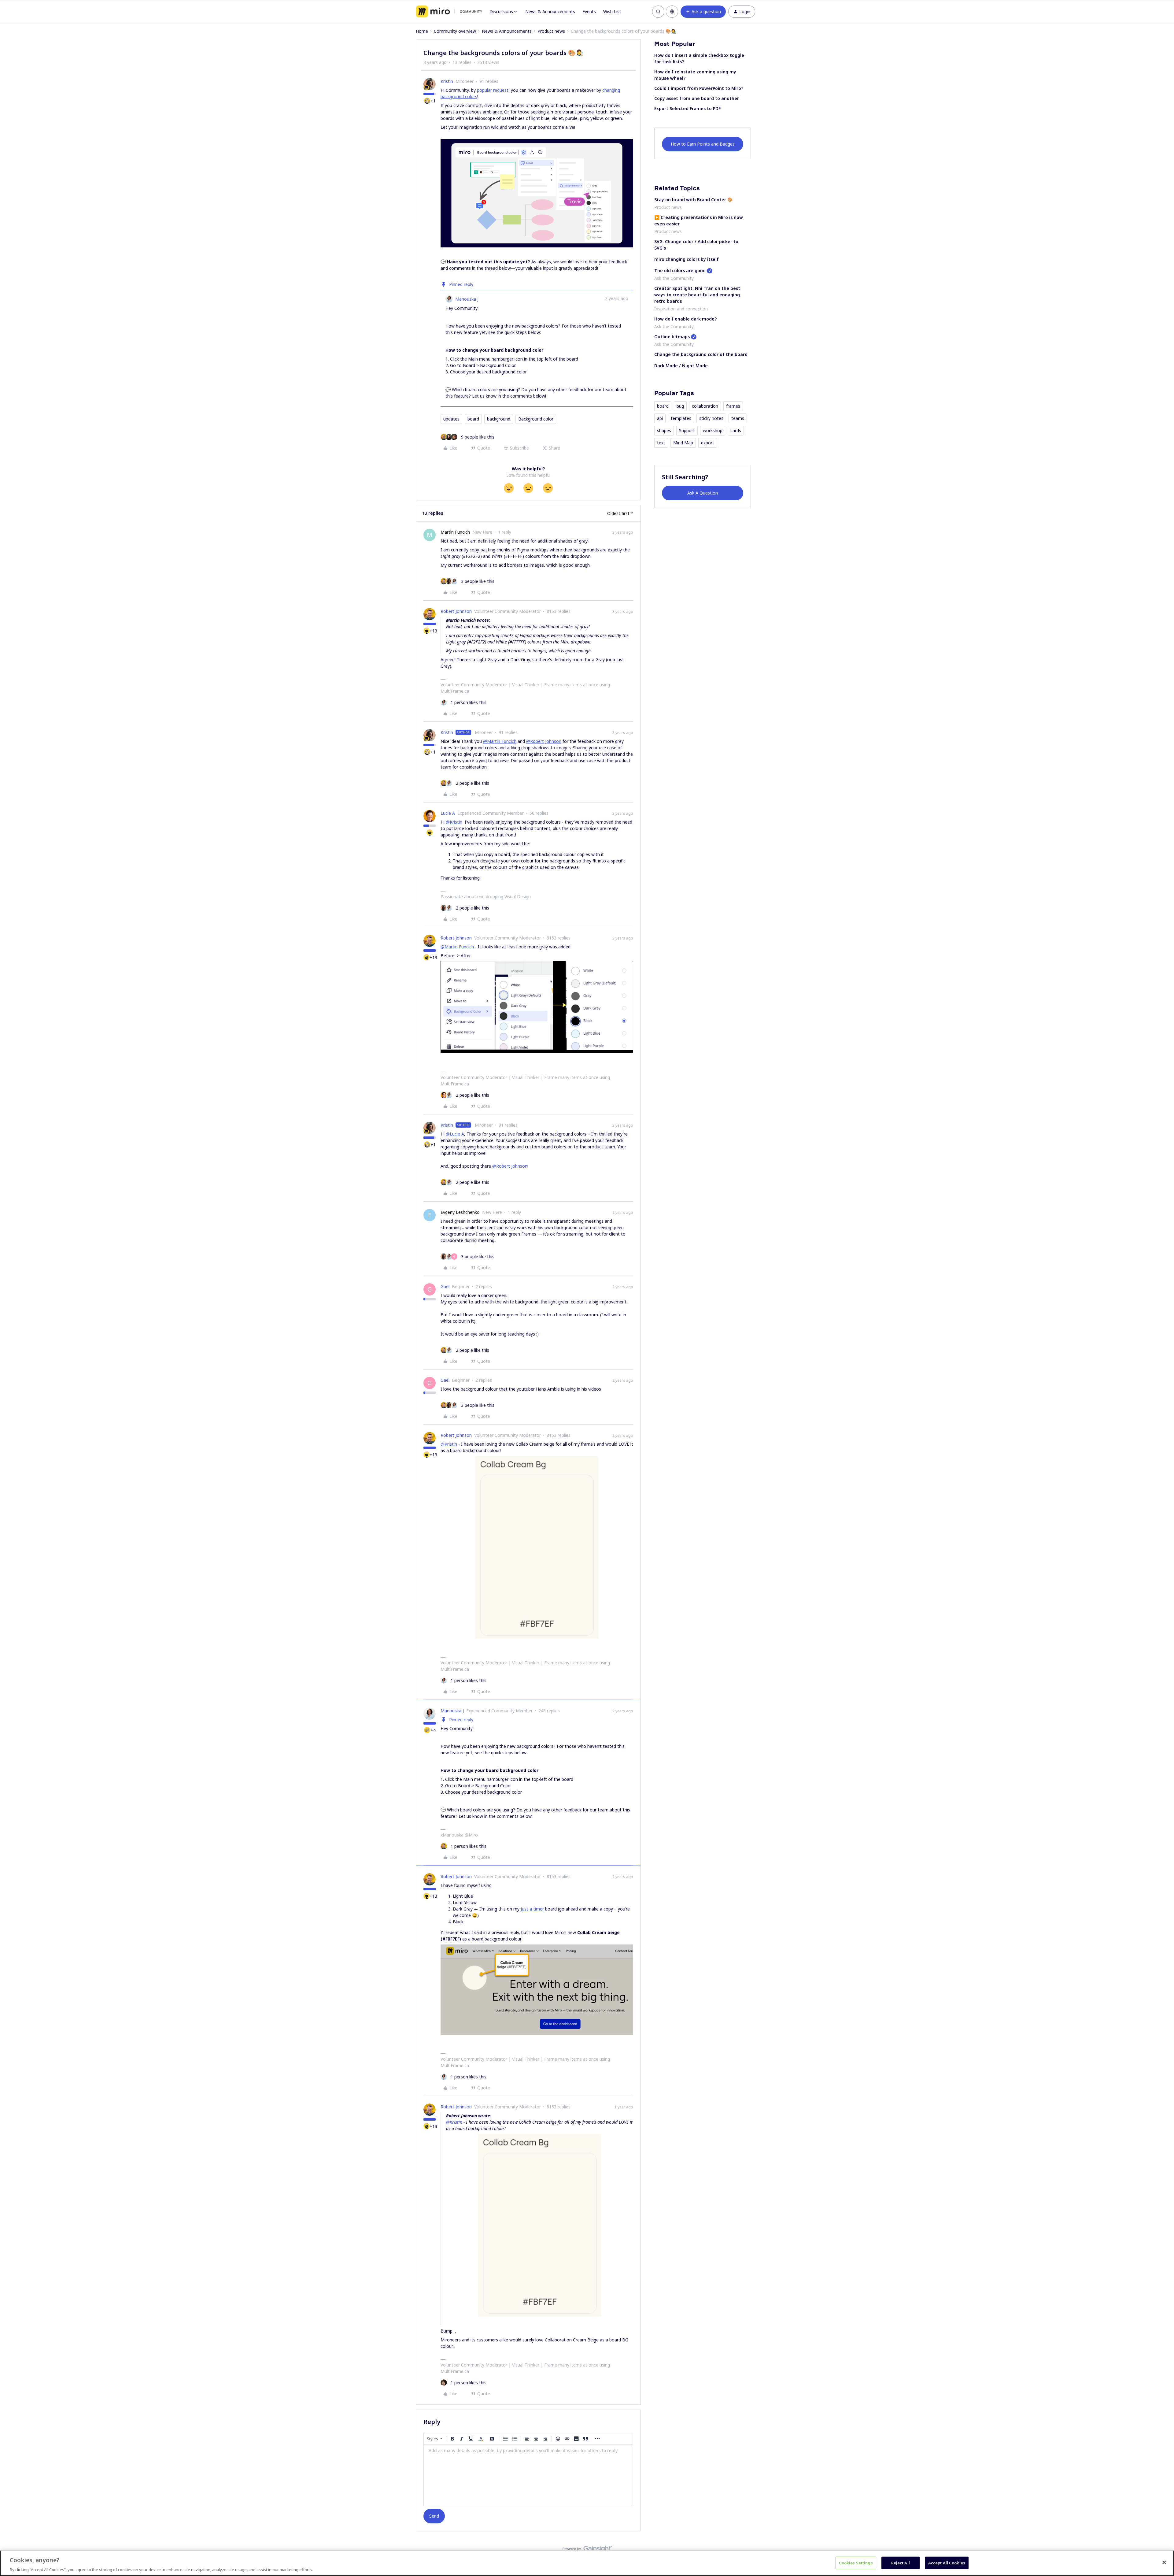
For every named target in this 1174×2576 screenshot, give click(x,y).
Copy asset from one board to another (697, 98)
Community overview (455, 31)
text (661, 443)
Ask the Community (674, 278)
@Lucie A (455, 1134)
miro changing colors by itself (687, 259)
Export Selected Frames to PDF (687, 108)
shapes (664, 430)
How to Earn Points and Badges (703, 144)
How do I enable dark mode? (685, 319)
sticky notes (711, 418)
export (708, 443)
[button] (703, 12)
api (660, 418)
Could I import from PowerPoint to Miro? (699, 88)
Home (422, 31)
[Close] (1164, 2562)
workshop (713, 430)
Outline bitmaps (672, 337)
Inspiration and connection (681, 309)
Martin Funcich (455, 532)
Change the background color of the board (701, 354)
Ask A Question (703, 493)
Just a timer (532, 1909)
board (473, 419)
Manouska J (467, 299)
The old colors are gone (680, 271)
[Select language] (672, 12)
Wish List (612, 11)
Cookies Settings (856, 2563)
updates (451, 419)
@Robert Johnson (544, 741)
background (499, 419)
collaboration (705, 406)
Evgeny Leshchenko (460, 1212)
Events (589, 11)
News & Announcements (550, 11)
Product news (551, 31)
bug (680, 406)
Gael (445, 1286)
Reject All (901, 2563)
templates (681, 418)
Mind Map (683, 443)
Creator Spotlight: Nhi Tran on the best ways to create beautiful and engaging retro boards (697, 295)
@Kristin (454, 822)
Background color (536, 419)
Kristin (447, 81)
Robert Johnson (456, 611)
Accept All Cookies (947, 2563)
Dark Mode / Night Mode (681, 366)
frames (733, 406)
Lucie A (448, 813)
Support (687, 430)
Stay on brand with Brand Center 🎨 (693, 200)
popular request (493, 90)
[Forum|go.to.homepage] (449, 12)
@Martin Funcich (500, 741)
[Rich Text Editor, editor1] (528, 2475)
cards (736, 430)
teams (738, 418)
